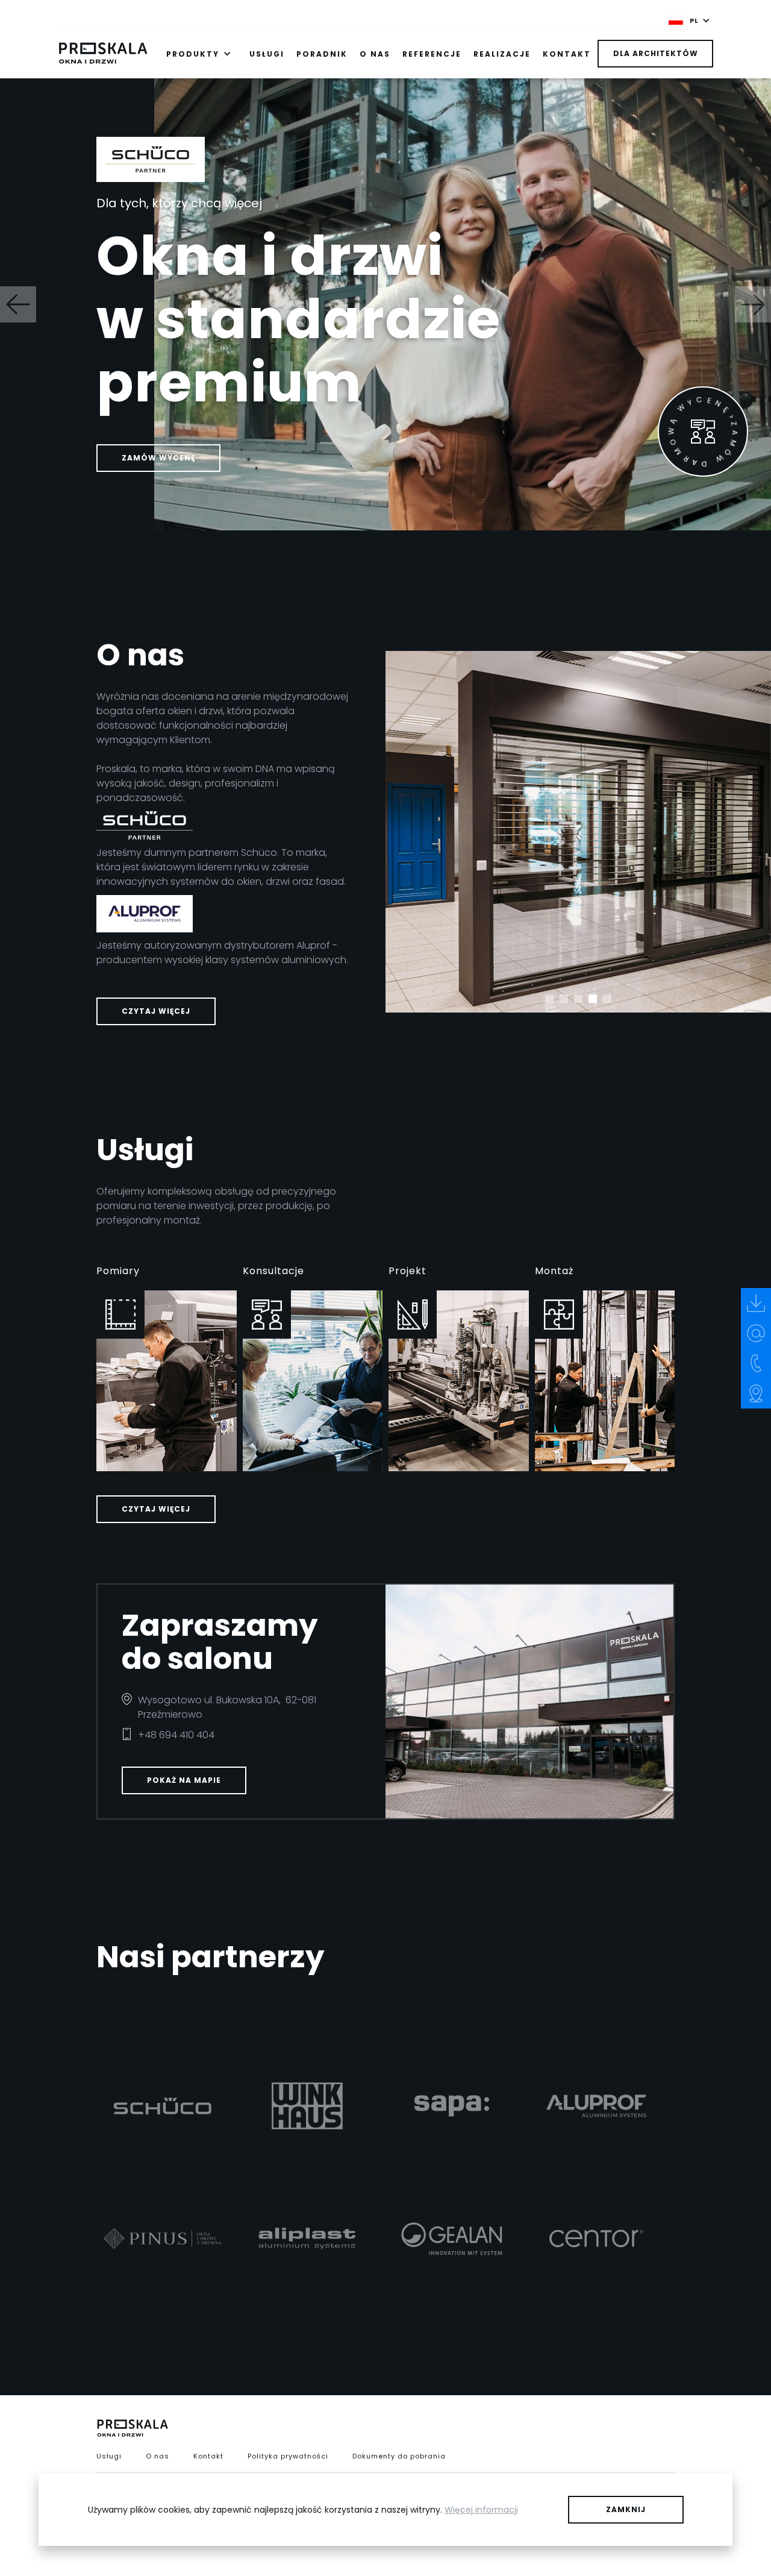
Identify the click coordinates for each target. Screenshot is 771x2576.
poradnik (322, 54)
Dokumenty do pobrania (399, 2456)
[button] (689, 20)
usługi (267, 54)
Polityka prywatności (288, 2456)
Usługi (109, 2456)
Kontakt (208, 2456)
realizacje (502, 54)
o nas (375, 54)
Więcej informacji (481, 2510)
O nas (158, 2456)
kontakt (567, 54)
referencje (432, 54)
